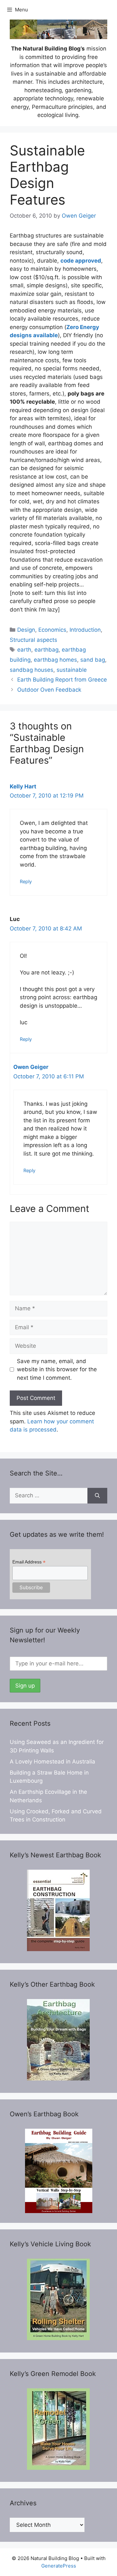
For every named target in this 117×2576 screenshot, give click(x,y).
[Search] (97, 1496)
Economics (52, 630)
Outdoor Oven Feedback (49, 690)
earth (24, 650)
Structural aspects (33, 640)
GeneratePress (59, 2566)
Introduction (85, 630)
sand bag (93, 660)
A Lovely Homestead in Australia (52, 1762)
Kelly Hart (23, 786)
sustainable (72, 670)
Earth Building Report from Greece (62, 680)
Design (26, 630)
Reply (26, 881)
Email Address (29, 1562)
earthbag (46, 650)
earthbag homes (55, 660)
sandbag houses (32, 670)
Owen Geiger (31, 1067)
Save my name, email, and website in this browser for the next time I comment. (57, 1369)
